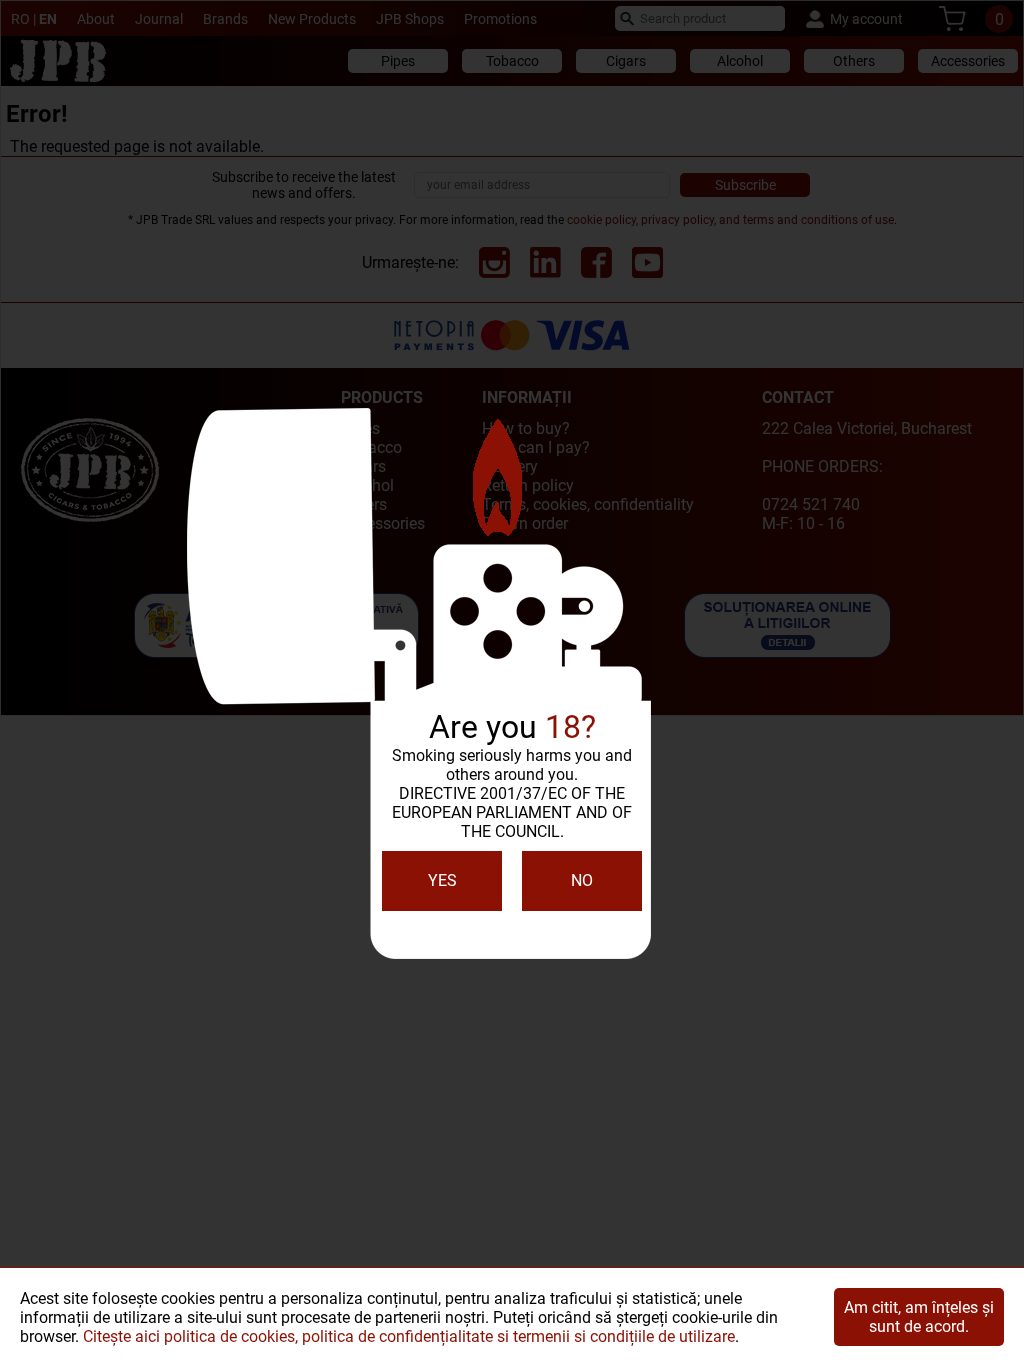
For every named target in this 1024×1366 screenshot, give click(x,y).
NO (582, 880)
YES (442, 880)
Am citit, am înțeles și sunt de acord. (919, 1317)
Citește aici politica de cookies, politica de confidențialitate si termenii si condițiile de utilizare (409, 1336)
